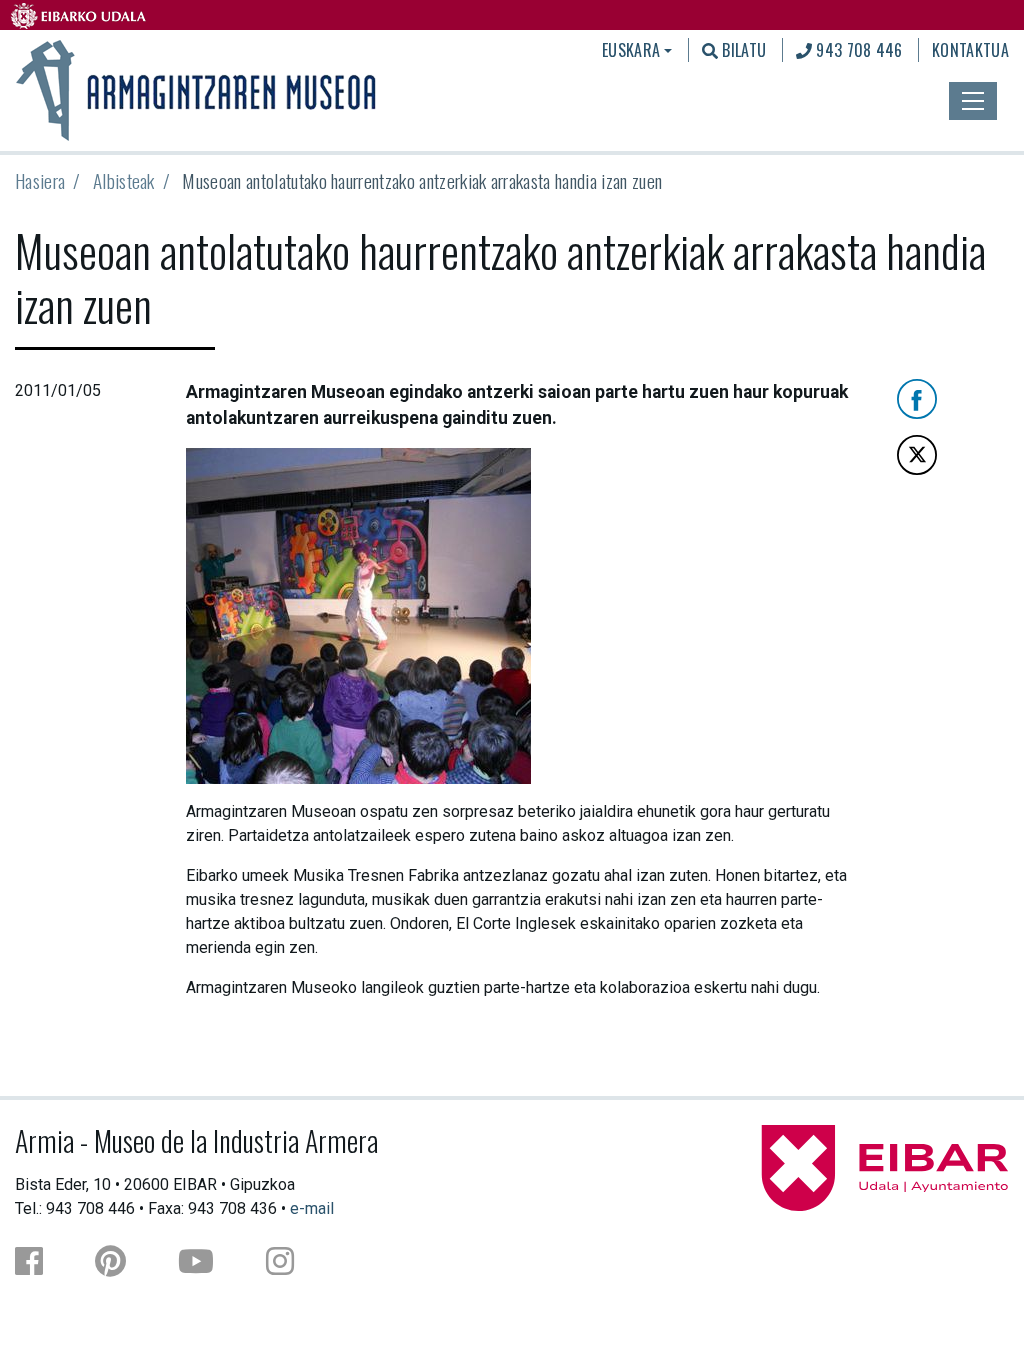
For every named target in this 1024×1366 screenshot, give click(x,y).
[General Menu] (973, 101)
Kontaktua (970, 50)
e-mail (312, 1208)
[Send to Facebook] (917, 397)
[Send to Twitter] (917, 453)
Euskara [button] (631, 50)
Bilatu (742, 50)
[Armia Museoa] (198, 88)
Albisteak (124, 180)
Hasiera (40, 180)
